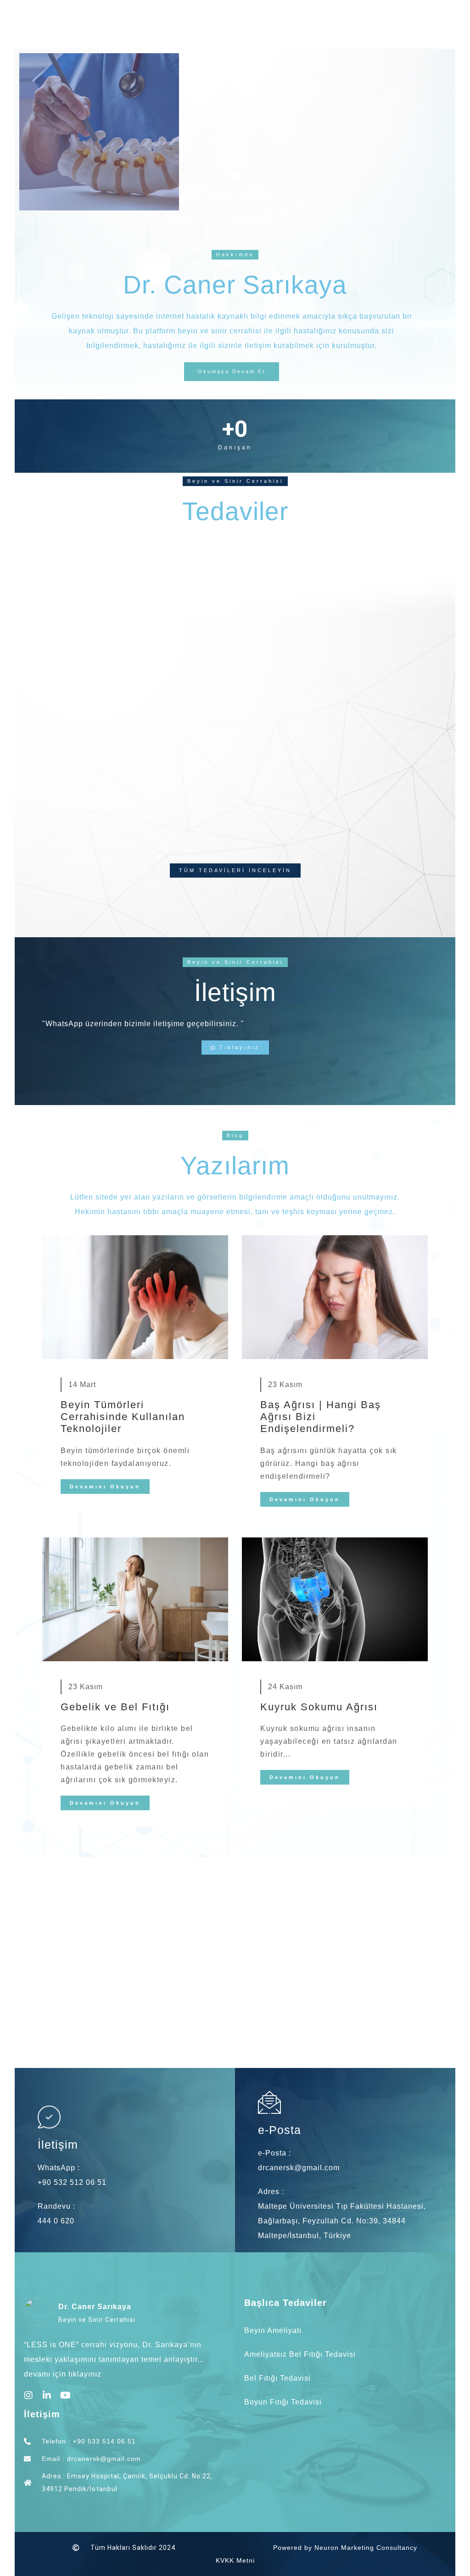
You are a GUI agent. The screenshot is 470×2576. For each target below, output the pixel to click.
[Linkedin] (47, 2395)
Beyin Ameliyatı (273, 2330)
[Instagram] (28, 2395)
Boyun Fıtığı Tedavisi (283, 2402)
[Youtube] (65, 2395)
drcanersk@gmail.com (299, 2168)
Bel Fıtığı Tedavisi (277, 2378)
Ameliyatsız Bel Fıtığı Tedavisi (300, 2354)
